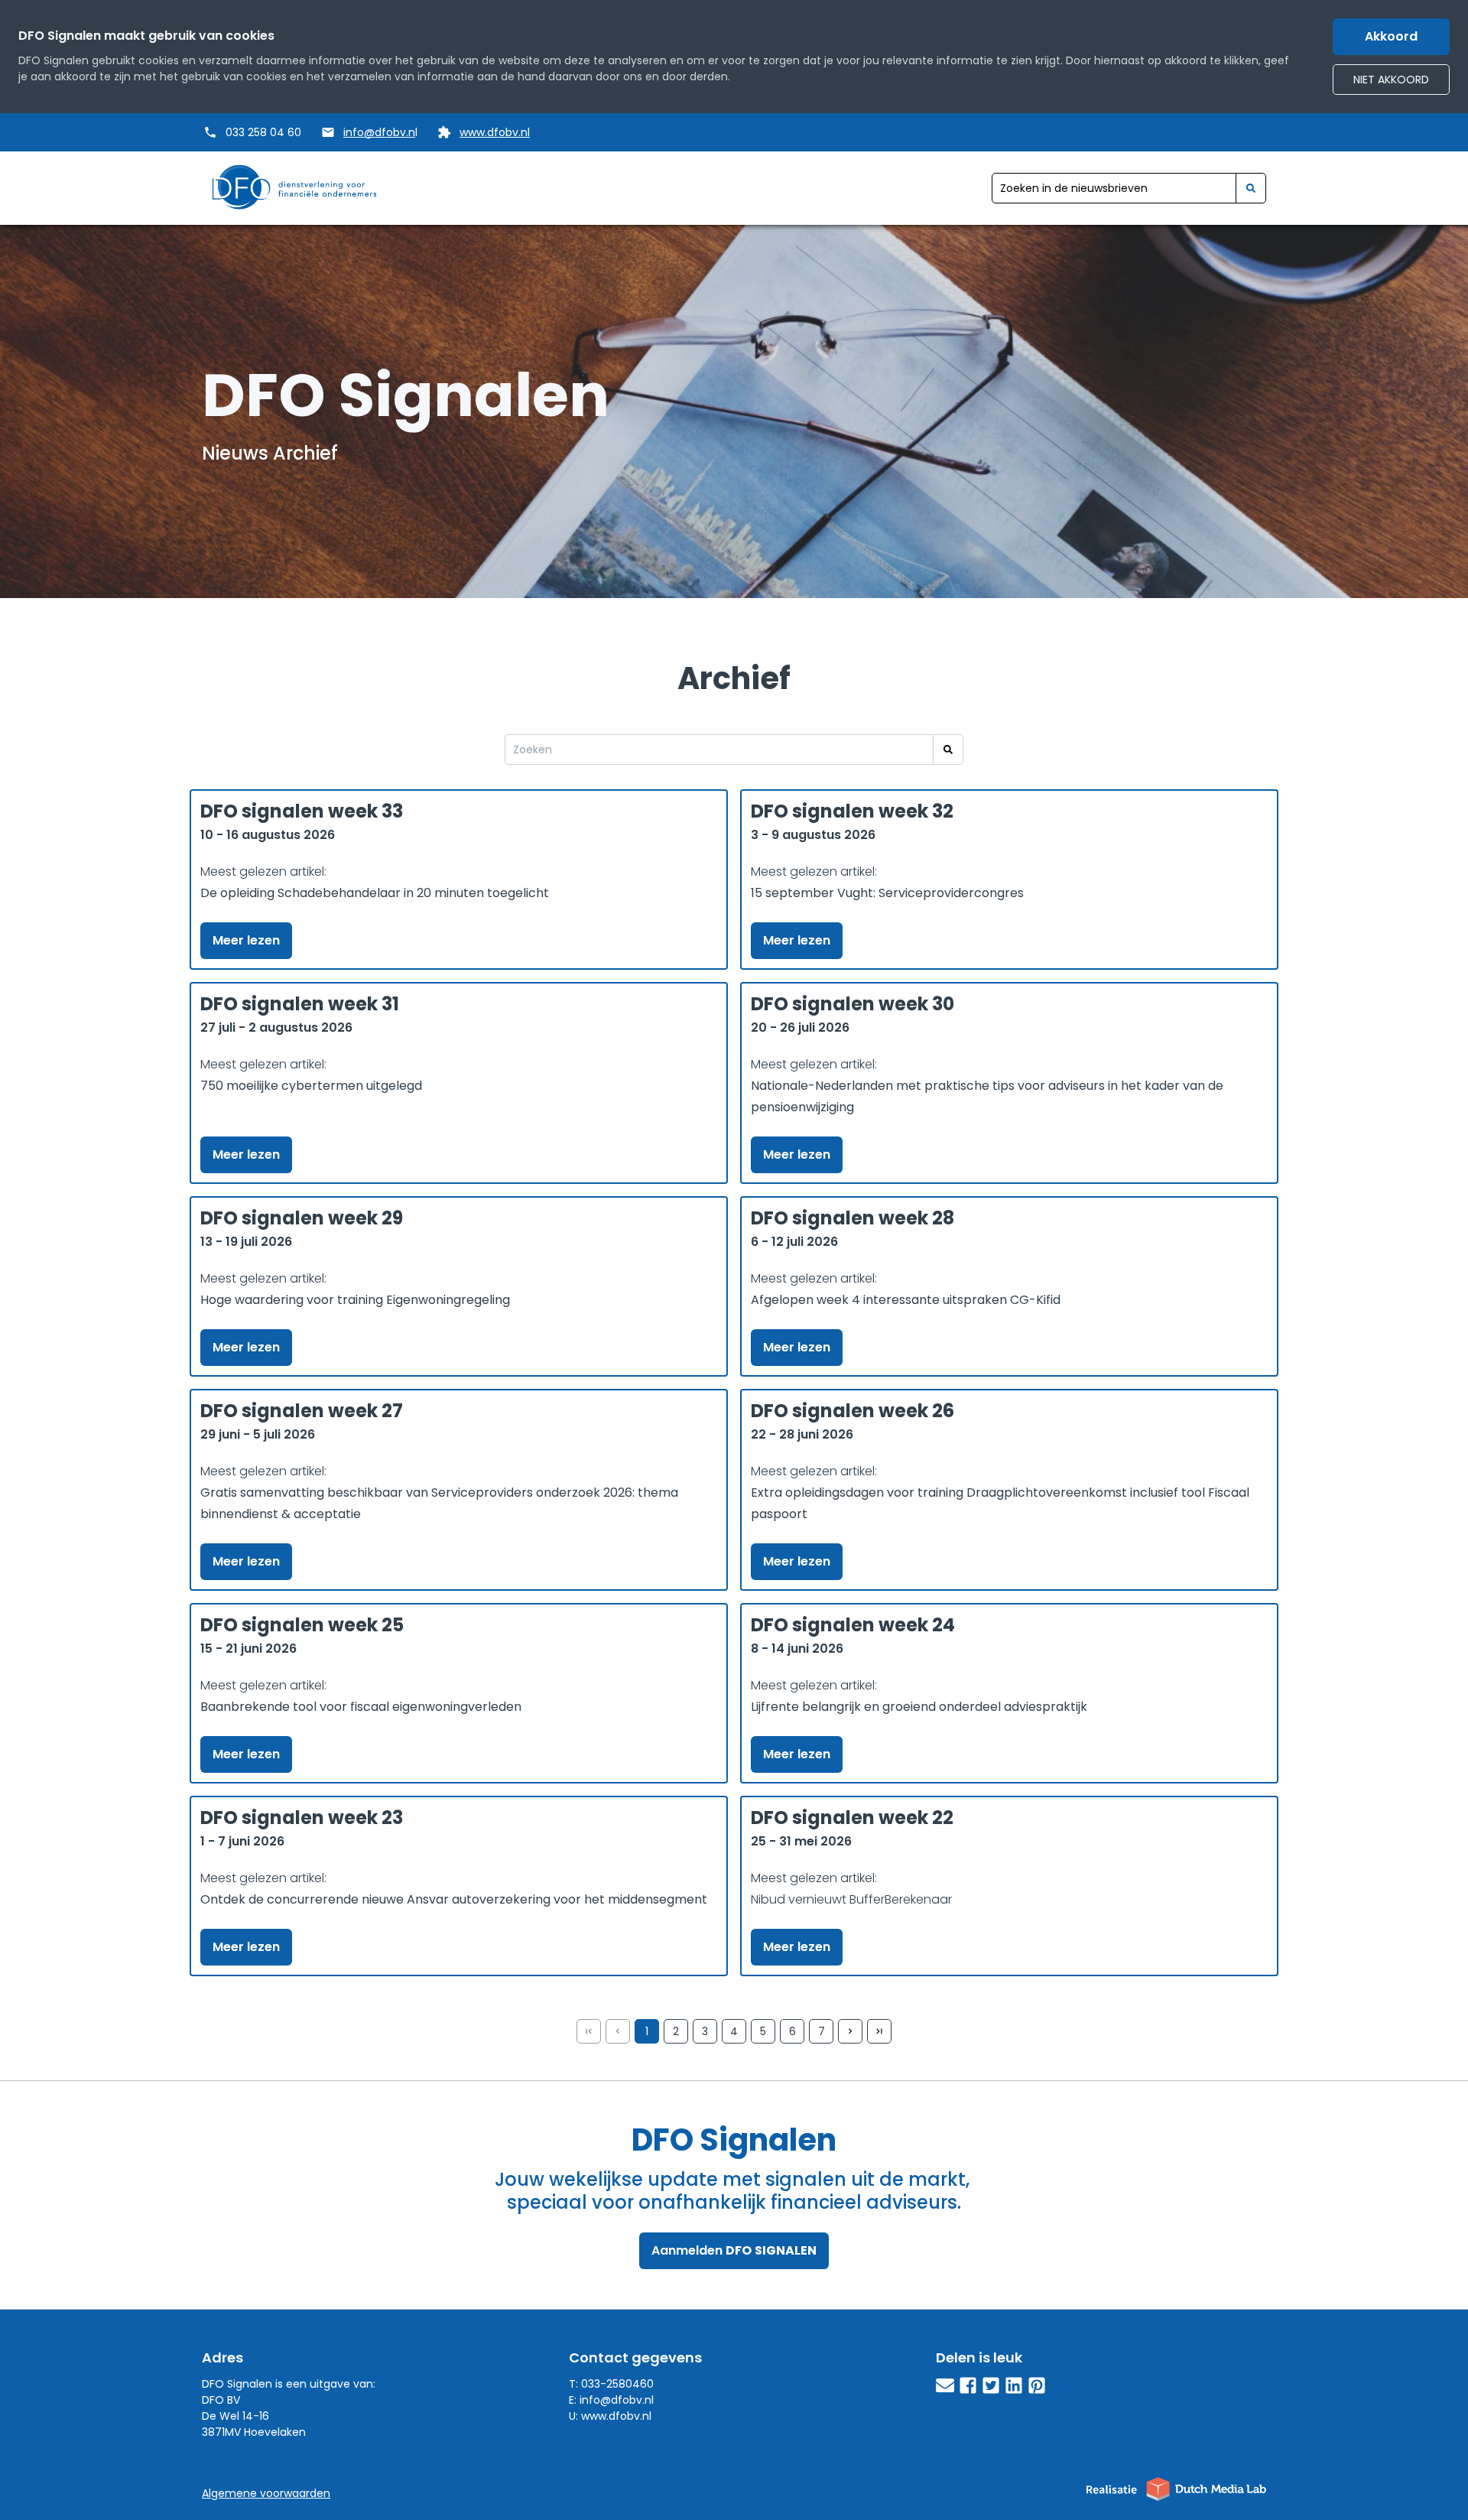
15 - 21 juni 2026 (248, 1649)
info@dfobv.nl (617, 2400)
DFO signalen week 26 (853, 1411)
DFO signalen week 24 (853, 1625)
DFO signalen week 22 (852, 1818)
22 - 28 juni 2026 (802, 1434)
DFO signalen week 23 (302, 1818)
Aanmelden (734, 2250)
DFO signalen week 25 (302, 1625)
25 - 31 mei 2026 (801, 1841)
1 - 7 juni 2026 (242, 1841)
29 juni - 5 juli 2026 (258, 1434)
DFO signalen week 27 (302, 1411)
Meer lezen (246, 940)
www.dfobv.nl (495, 132)
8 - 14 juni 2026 (797, 1649)
